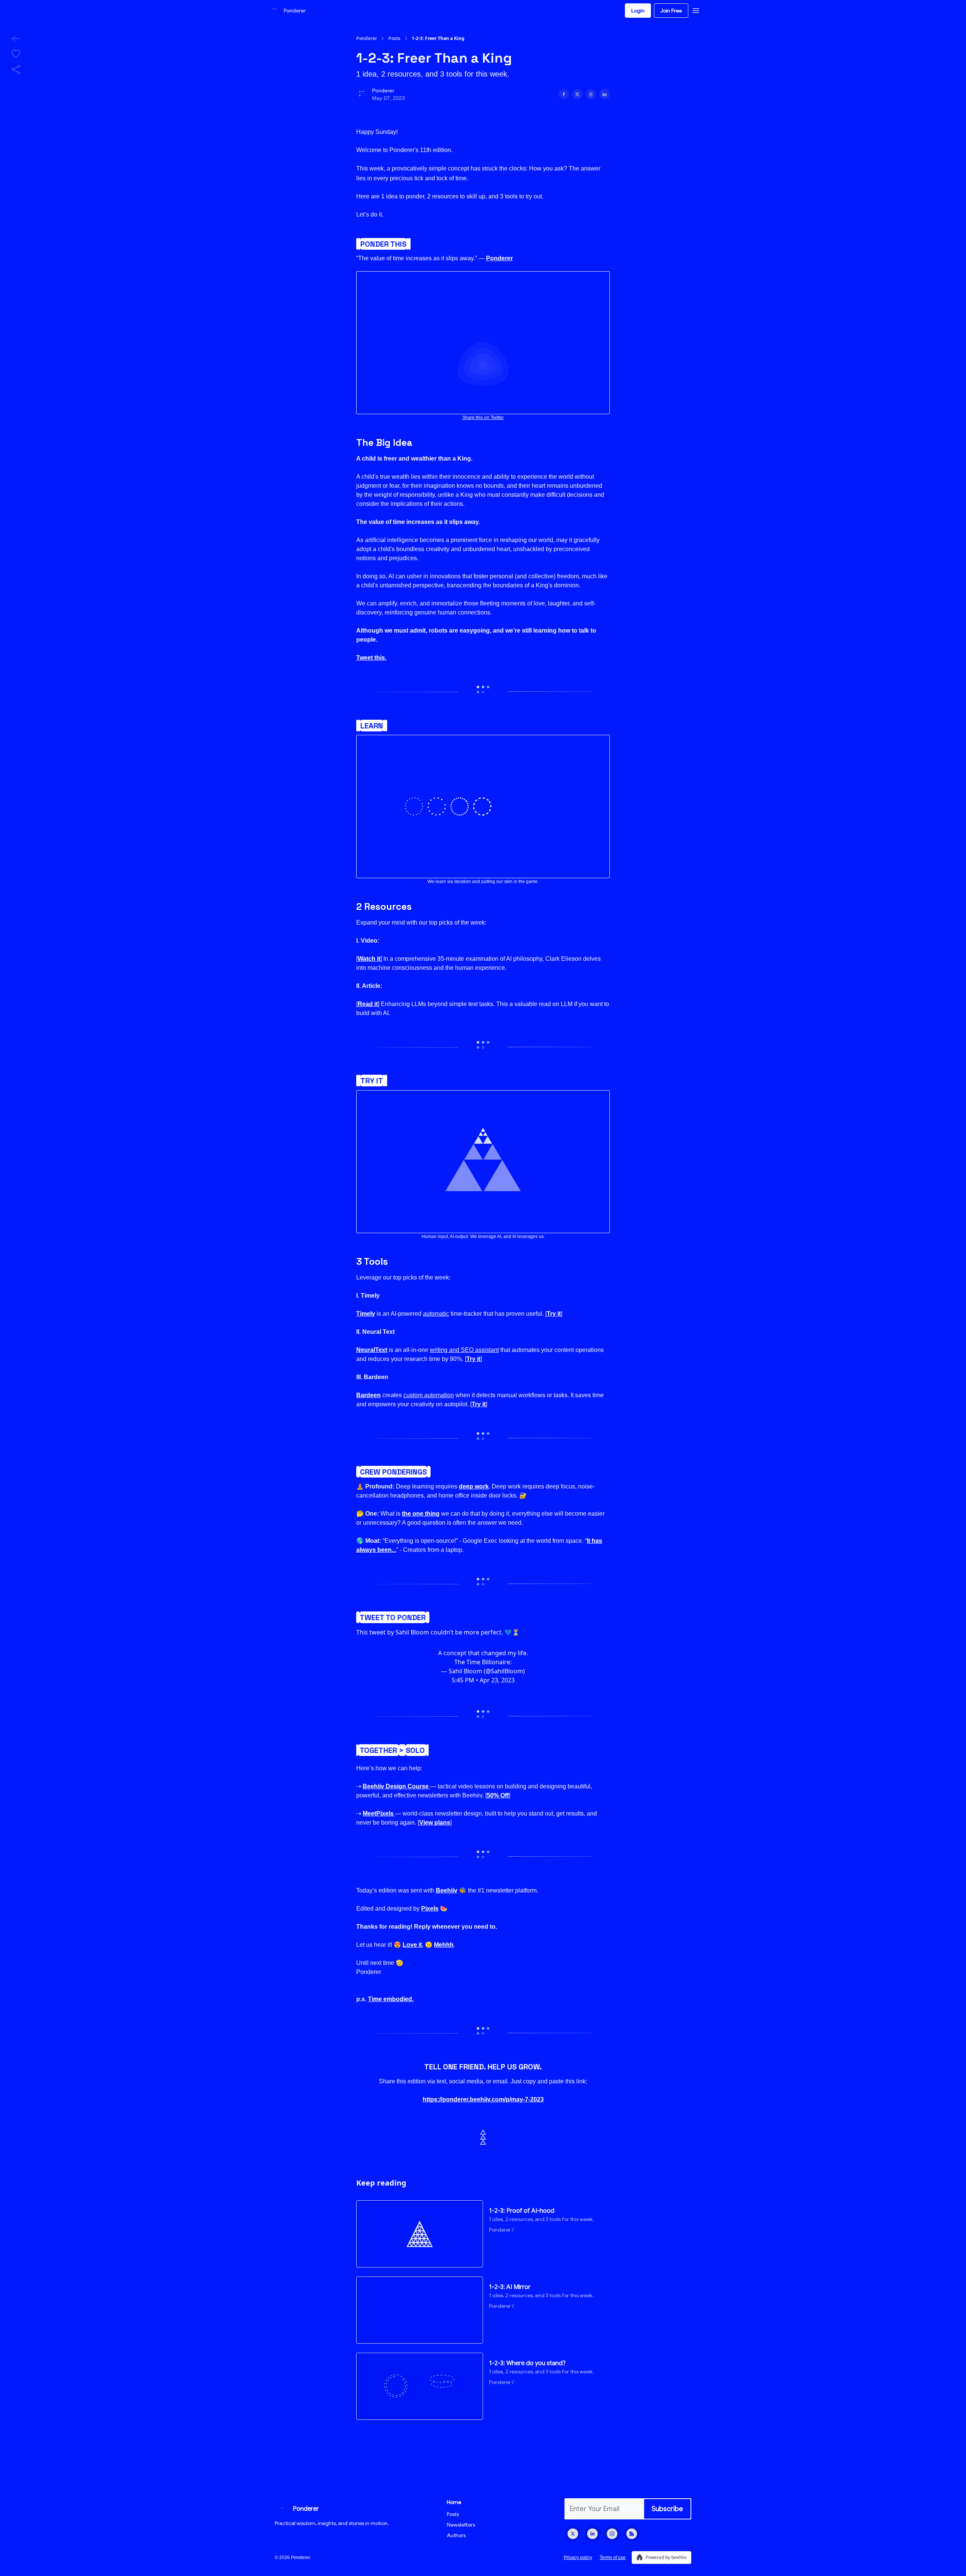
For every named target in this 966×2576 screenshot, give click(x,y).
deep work (474, 1486)
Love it (412, 1945)
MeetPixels (378, 1813)
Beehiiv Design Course (396, 1786)
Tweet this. (371, 658)
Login (638, 11)
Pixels (430, 1909)
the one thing (421, 1514)
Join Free (671, 11)
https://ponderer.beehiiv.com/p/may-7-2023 (483, 2099)
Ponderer (367, 38)
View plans (435, 1823)
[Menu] (696, 9)
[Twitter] (573, 2534)
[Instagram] (612, 2534)
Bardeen (368, 1395)
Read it (368, 1004)
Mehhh (444, 1945)
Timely (366, 1314)
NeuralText (372, 1350)
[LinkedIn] (592, 2534)
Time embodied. (391, 1999)
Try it (554, 1314)
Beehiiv (447, 1890)
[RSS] (632, 2534)
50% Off (498, 1795)
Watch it (369, 959)
